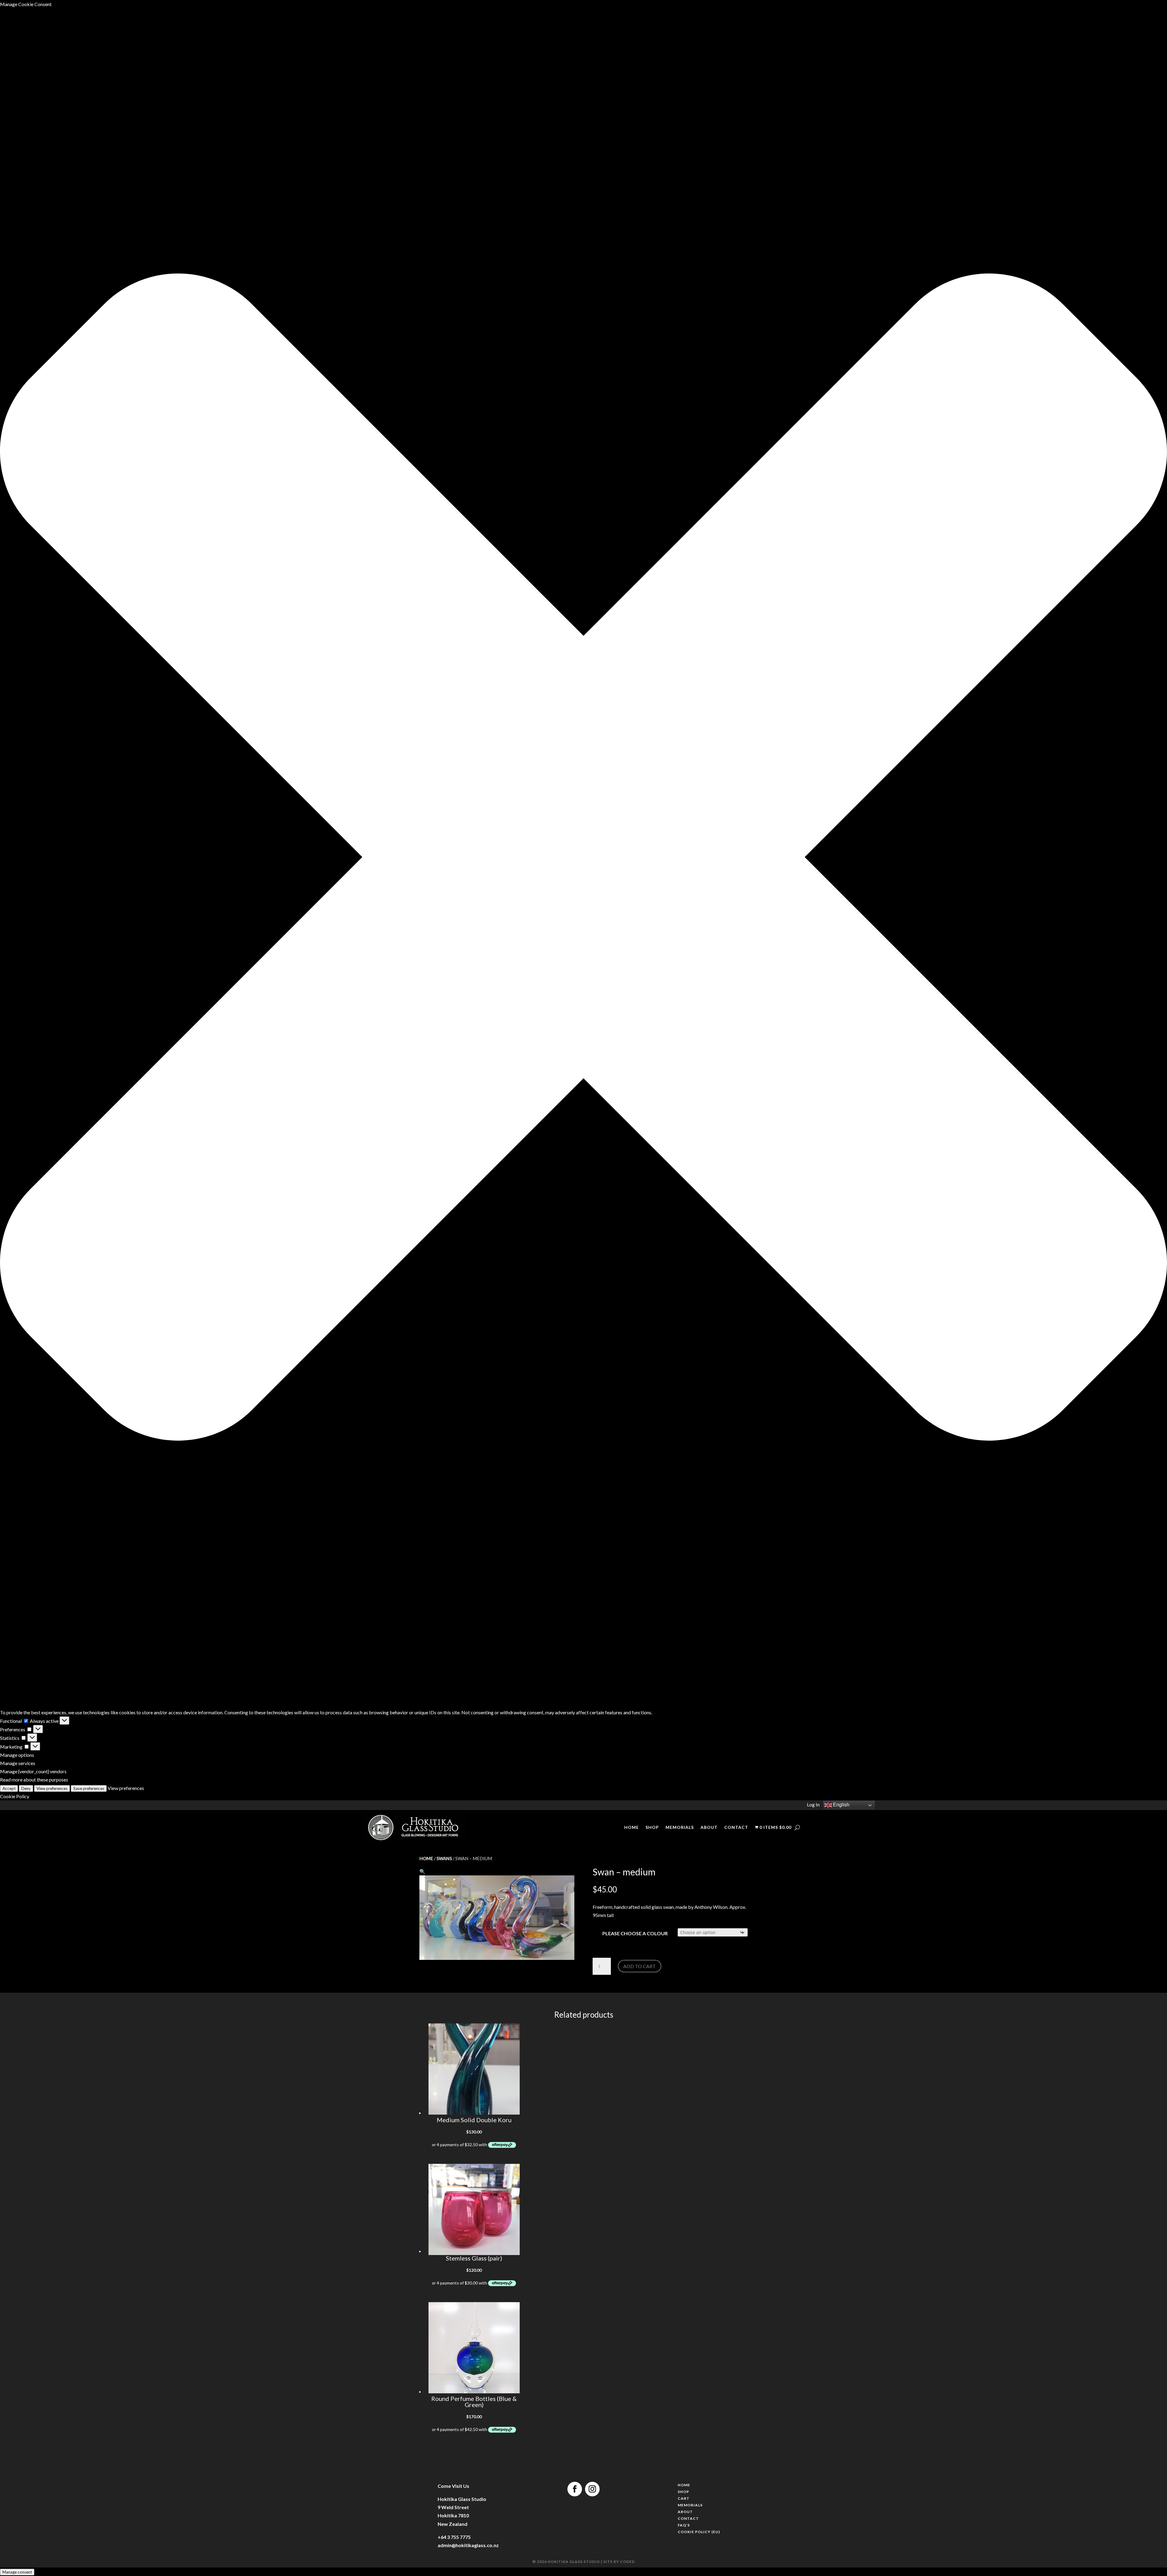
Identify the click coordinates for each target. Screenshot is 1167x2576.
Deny (26, 1788)
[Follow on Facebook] (575, 2489)
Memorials (680, 1828)
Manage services (18, 1763)
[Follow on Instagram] (592, 2489)
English (841, 1805)
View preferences (52, 1788)
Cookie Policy (15, 1796)
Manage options (17, 1755)
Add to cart (640, 1966)
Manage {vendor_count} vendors (33, 1771)
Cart (684, 2499)
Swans (444, 1858)
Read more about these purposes (34, 1779)
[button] (583, 858)
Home (632, 1828)
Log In (813, 1804)
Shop (652, 1828)
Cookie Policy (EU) (699, 2533)
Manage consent (17, 2572)
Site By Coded (620, 2562)
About (709, 1828)
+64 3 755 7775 (454, 2537)
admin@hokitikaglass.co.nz (468, 2545)
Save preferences (89, 1788)
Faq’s (684, 2526)
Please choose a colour (635, 1933)
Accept (9, 1788)
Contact (736, 1828)
